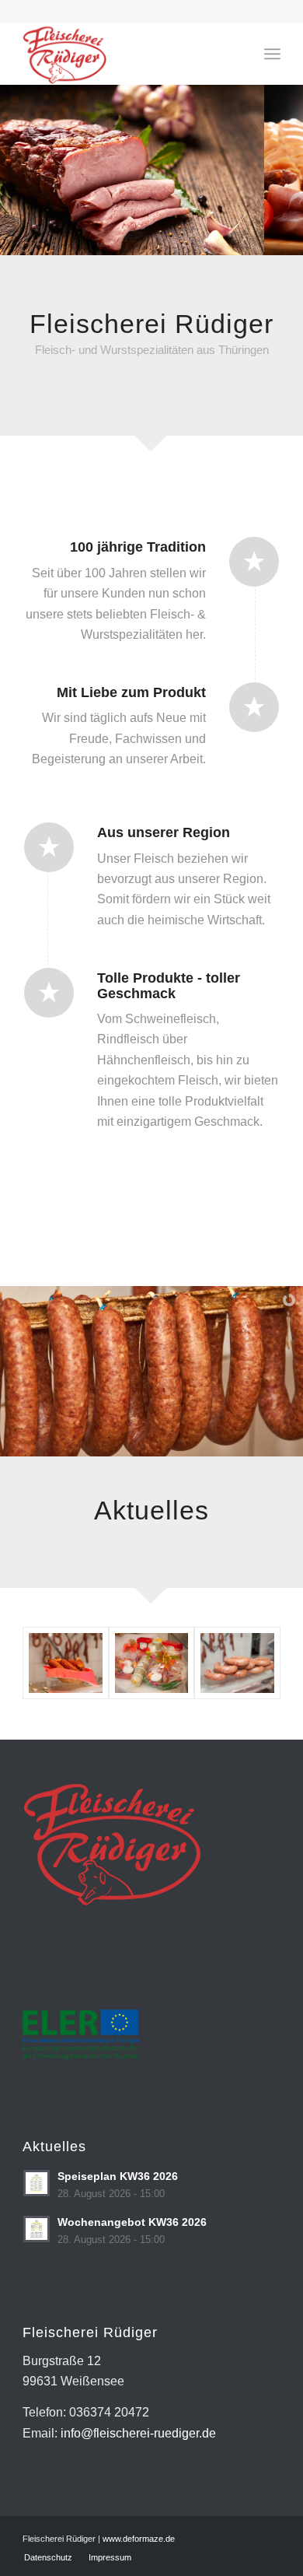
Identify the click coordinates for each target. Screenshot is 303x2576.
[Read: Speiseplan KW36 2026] (37, 2183)
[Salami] (65, 1663)
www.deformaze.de (139, 2539)
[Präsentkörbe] (151, 1663)
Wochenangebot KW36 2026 (132, 2222)
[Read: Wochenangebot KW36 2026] (37, 2229)
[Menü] (272, 54)
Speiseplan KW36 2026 (118, 2176)
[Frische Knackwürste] (237, 1663)
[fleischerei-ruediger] (125, 54)
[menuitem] (272, 54)
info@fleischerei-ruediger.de (138, 2433)
